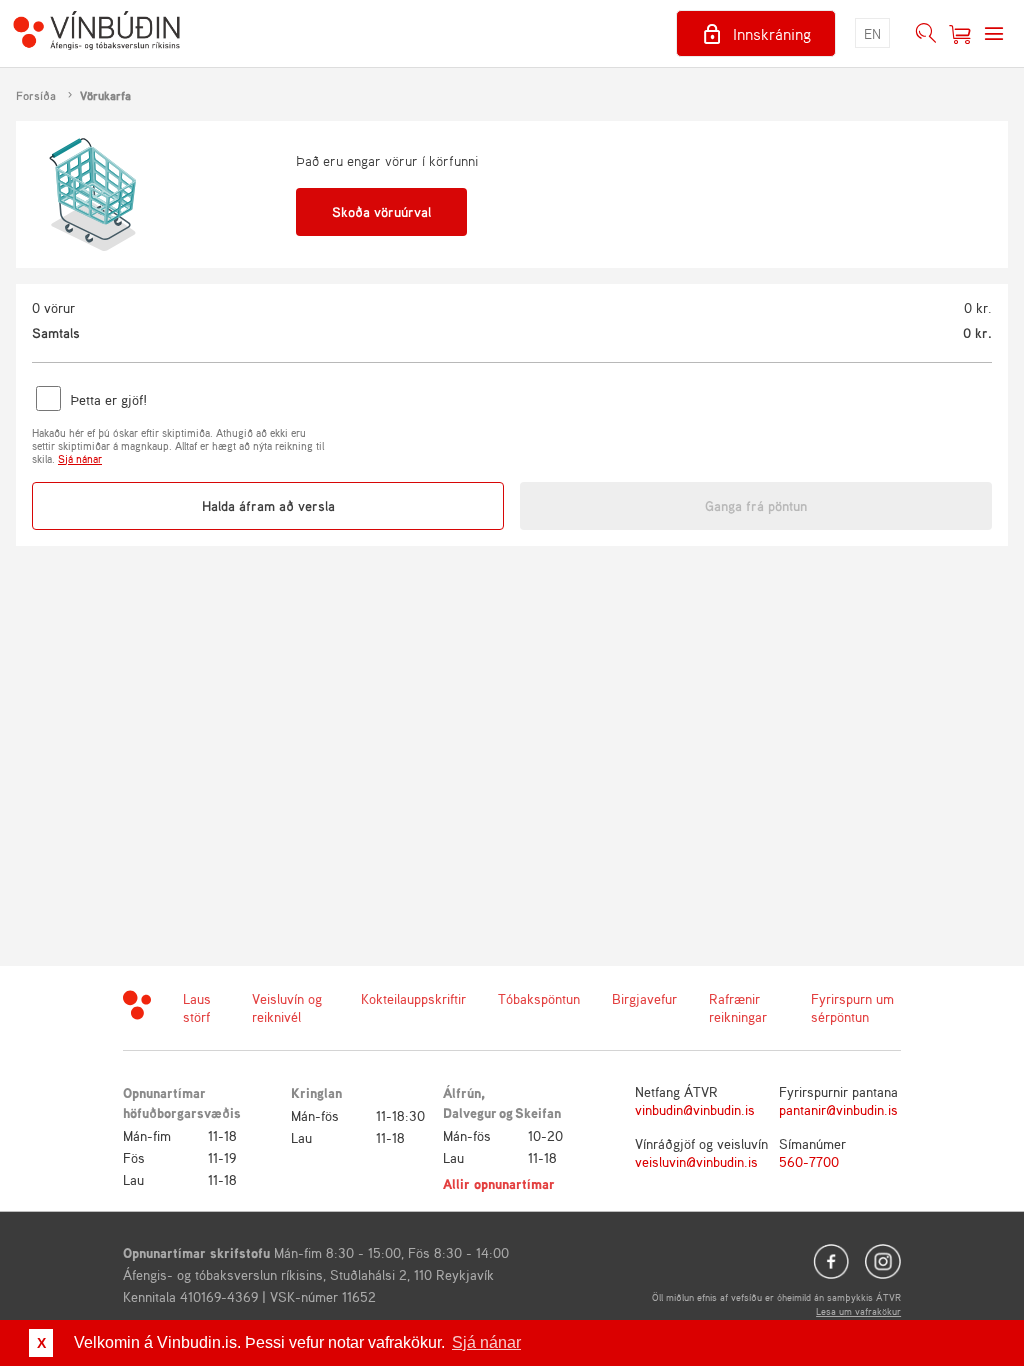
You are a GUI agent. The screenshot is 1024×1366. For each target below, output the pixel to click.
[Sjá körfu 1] (960, 34)
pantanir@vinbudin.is (838, 1109)
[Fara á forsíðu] (96, 33)
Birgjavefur (644, 998)
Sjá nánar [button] (486, 1342)
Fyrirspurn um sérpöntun (852, 1007)
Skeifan (538, 1112)
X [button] (41, 1343)
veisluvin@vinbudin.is (696, 1161)
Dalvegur (470, 1112)
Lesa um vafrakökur (858, 1311)
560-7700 (809, 1161)
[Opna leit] (926, 34)
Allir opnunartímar (499, 1183)
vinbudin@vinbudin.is (695, 1109)
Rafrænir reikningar (738, 1007)
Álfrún (462, 1092)
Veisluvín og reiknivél (287, 1007)
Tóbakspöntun (539, 998)
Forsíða (36, 95)
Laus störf (197, 1007)
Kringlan (316, 1092)
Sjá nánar (80, 459)
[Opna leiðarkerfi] (994, 34)
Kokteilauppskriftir (413, 998)
